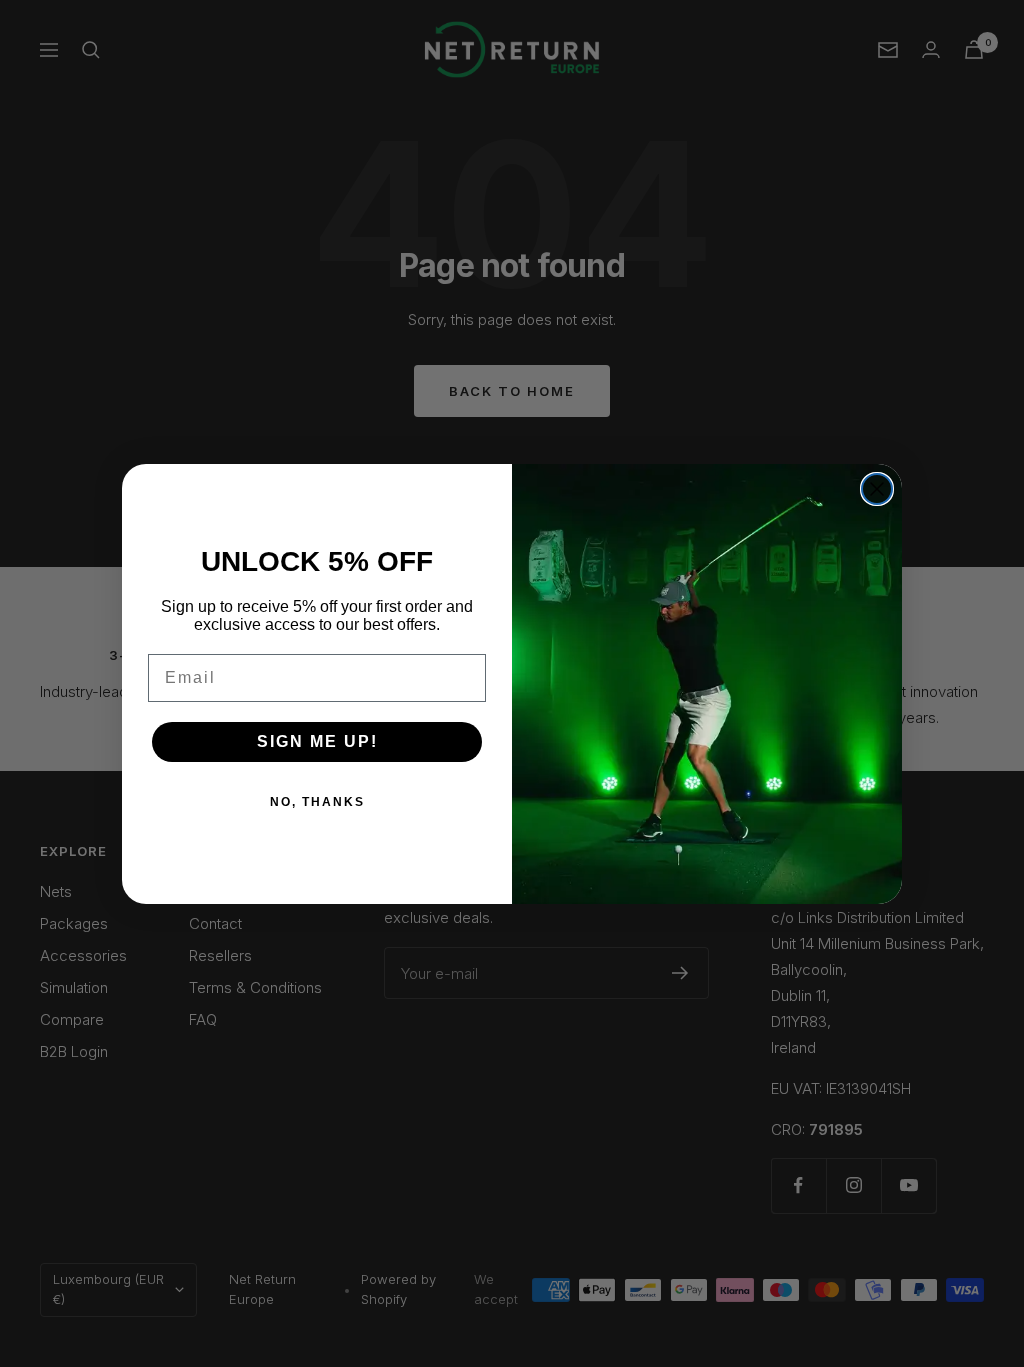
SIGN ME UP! (317, 741)
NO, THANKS (317, 802)
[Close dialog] (877, 489)
